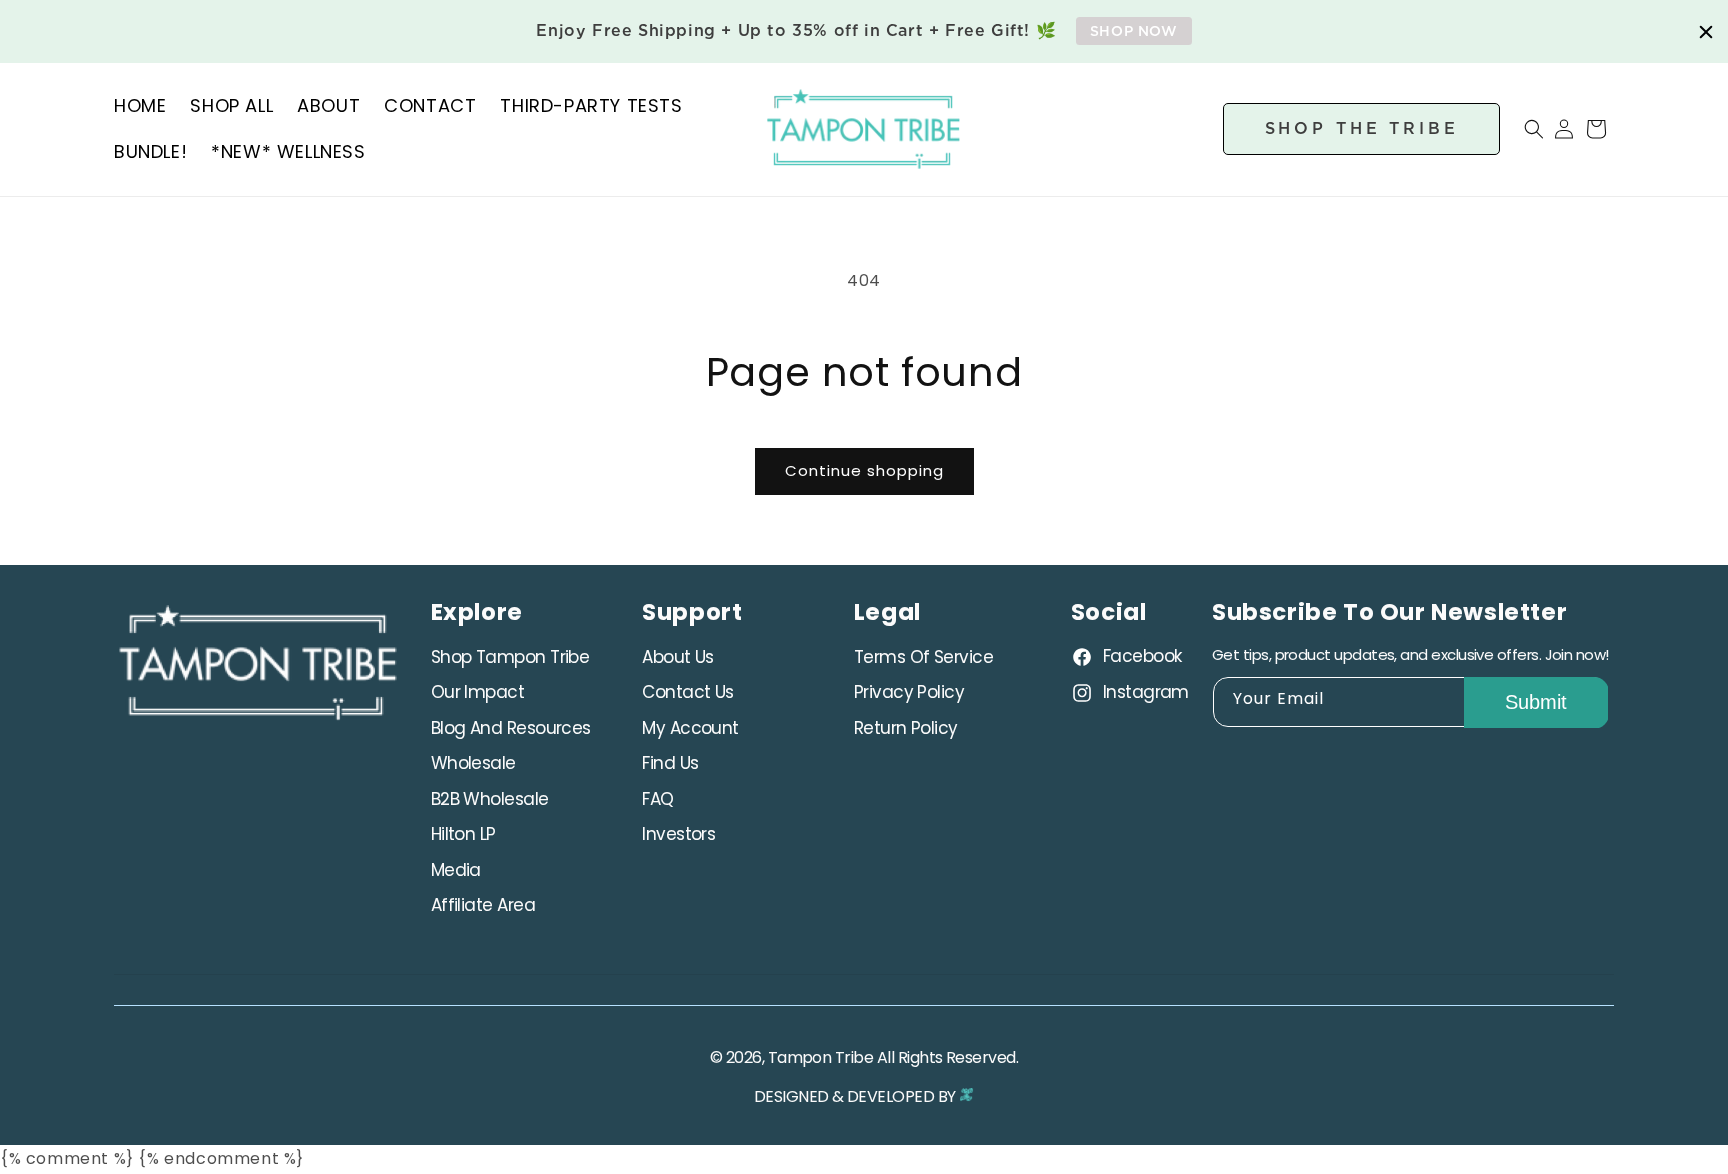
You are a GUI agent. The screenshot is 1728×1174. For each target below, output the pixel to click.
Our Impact (478, 693)
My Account (690, 728)
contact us (688, 693)
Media (456, 870)
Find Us (670, 764)
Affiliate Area (483, 906)
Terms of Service (923, 657)
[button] (1522, 129)
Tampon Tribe (821, 1057)
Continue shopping (864, 470)
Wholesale (473, 764)
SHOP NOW (1134, 31)
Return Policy (906, 728)
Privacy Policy (909, 693)
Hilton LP (463, 835)
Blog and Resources (511, 728)
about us (678, 657)
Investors (678, 835)
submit (1536, 703)
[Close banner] (1706, 32)
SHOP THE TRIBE (1362, 128)
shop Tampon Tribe (510, 657)
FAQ (657, 799)
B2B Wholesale (490, 799)
